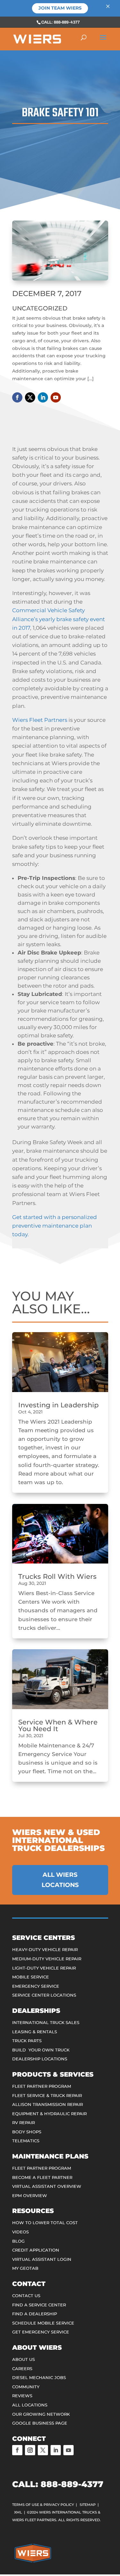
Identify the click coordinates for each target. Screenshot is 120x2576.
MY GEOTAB (25, 2268)
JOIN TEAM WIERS (60, 8)
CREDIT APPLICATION (36, 2250)
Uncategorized (40, 308)
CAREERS (22, 2369)
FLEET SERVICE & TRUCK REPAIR (47, 2095)
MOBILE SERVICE (31, 1977)
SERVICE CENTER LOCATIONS (44, 1995)
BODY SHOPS (27, 2132)
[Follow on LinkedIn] (43, 397)
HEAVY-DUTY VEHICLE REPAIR (45, 1949)
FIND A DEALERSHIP (35, 2314)
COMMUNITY (26, 2387)
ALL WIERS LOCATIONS (60, 1880)
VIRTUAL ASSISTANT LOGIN (42, 2259)
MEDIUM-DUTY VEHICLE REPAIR (47, 1959)
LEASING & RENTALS (35, 2032)
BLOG (18, 2241)
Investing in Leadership (58, 1405)
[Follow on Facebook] (17, 397)
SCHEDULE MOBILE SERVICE (43, 2323)
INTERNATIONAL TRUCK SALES (46, 2022)
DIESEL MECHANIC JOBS (39, 2377)
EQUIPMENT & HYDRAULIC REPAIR (49, 2114)
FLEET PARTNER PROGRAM (42, 2086)
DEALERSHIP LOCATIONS (40, 2059)
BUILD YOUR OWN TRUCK (41, 2050)
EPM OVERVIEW (30, 2195)
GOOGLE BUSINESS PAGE (40, 2423)
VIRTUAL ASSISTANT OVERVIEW (47, 2186)
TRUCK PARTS (27, 2041)
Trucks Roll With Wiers (57, 1576)
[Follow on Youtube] (56, 397)
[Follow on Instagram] (30, 2450)
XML (18, 2512)
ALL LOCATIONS (30, 2405)
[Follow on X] (30, 397)
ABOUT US (24, 2359)
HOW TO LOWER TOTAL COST (45, 2223)
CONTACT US (26, 2296)
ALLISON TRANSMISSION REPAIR (48, 2104)
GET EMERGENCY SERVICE (41, 2332)
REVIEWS (22, 2396)
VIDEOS (20, 2232)
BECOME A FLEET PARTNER (42, 2177)
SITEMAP (88, 2505)
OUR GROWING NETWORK (41, 2414)
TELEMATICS (26, 2141)
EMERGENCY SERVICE (36, 1986)
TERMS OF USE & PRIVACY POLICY (43, 2505)
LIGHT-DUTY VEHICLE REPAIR (44, 1968)
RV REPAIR (24, 2122)
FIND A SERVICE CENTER (39, 2305)
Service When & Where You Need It (58, 1725)
